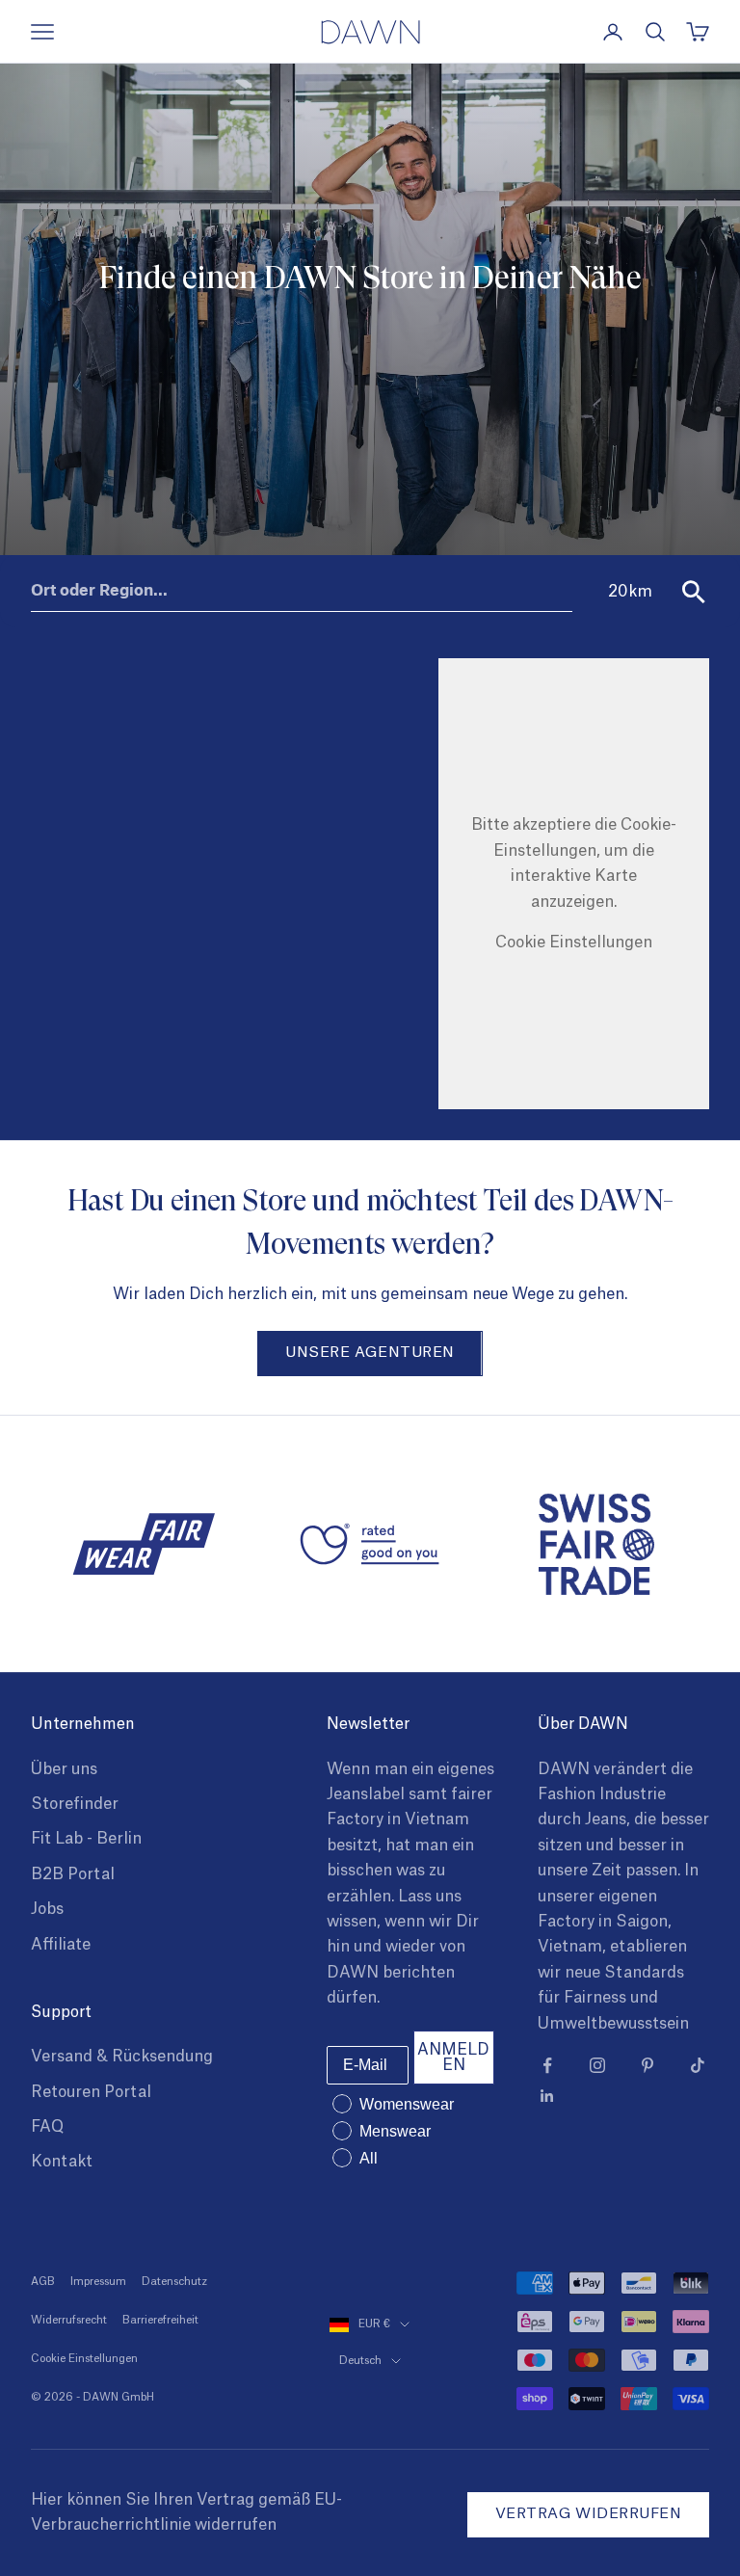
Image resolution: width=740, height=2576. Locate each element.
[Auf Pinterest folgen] (647, 2065)
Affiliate (61, 1945)
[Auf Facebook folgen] (547, 2065)
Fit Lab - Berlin (86, 1839)
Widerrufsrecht (69, 2320)
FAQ (47, 2127)
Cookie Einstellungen (574, 943)
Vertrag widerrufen (588, 2514)
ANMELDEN (453, 2058)
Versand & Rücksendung (122, 2057)
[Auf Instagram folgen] (597, 2065)
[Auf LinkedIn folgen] (547, 2096)
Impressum (98, 2282)
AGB (43, 2282)
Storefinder (75, 1804)
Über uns (64, 1769)
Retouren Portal (91, 2092)
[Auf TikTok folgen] (698, 2065)
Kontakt (62, 2162)
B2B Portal (73, 1874)
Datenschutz (174, 2282)
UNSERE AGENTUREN (370, 1353)
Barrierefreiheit (160, 2320)
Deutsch (360, 2361)
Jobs (47, 1909)
